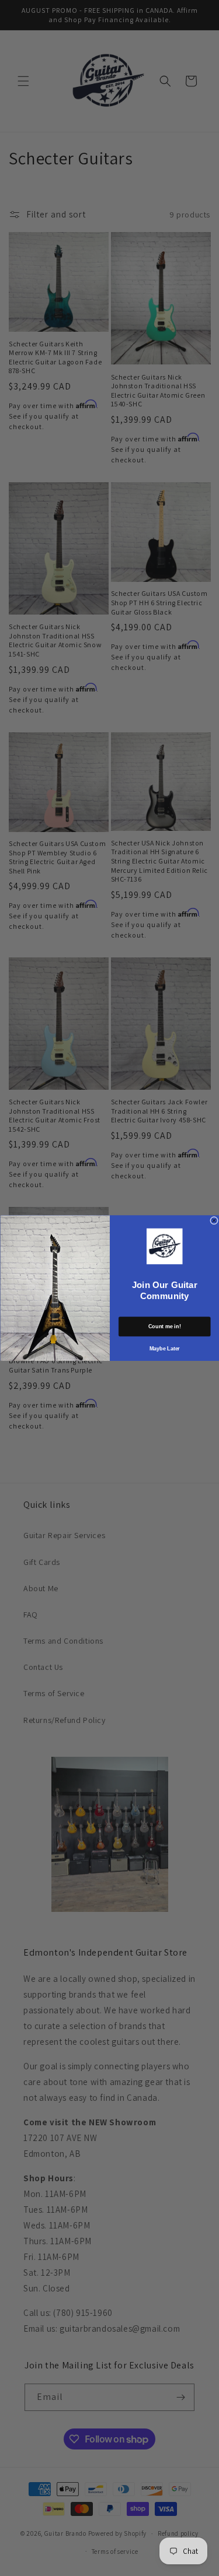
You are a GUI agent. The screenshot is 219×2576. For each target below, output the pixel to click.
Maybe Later (164, 1348)
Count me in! (165, 1326)
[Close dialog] (214, 1220)
